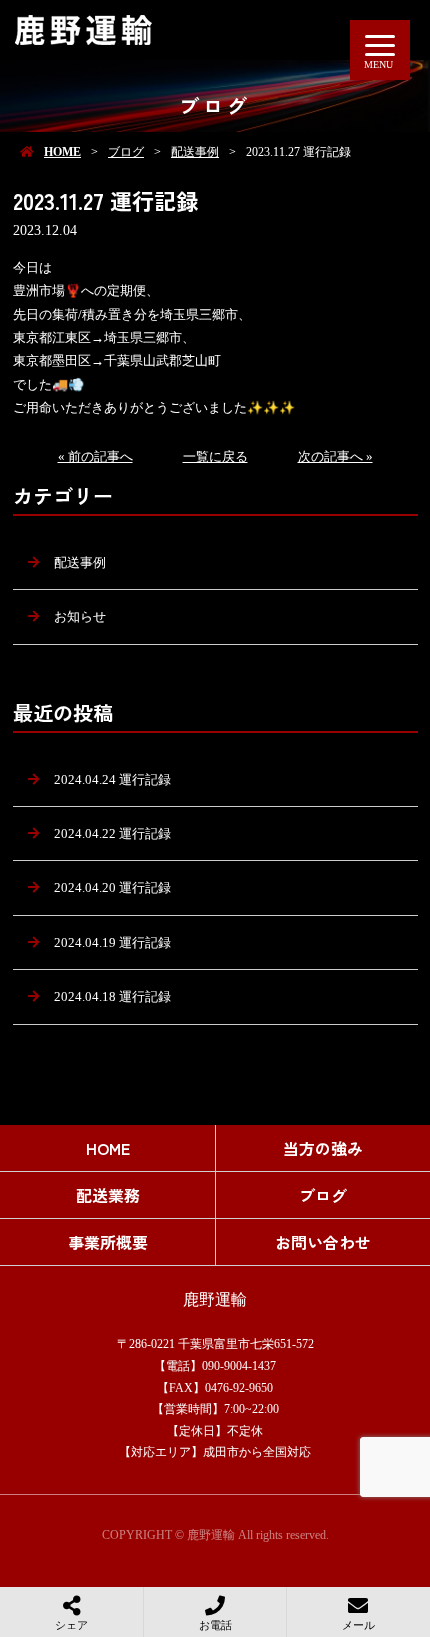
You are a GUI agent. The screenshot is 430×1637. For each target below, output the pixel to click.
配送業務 (108, 1195)
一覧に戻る (215, 456)
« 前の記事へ (95, 456)
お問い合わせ (323, 1242)
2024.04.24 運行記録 (112, 779)
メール (358, 1625)
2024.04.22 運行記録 (112, 833)
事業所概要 (108, 1242)
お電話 (215, 1625)
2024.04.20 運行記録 (112, 887)
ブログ (126, 152)
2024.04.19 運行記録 (112, 942)
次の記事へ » (335, 456)
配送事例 (195, 152)
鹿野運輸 (215, 1299)
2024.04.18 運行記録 (112, 996)
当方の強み (323, 1148)
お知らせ (80, 616)
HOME (62, 152)
